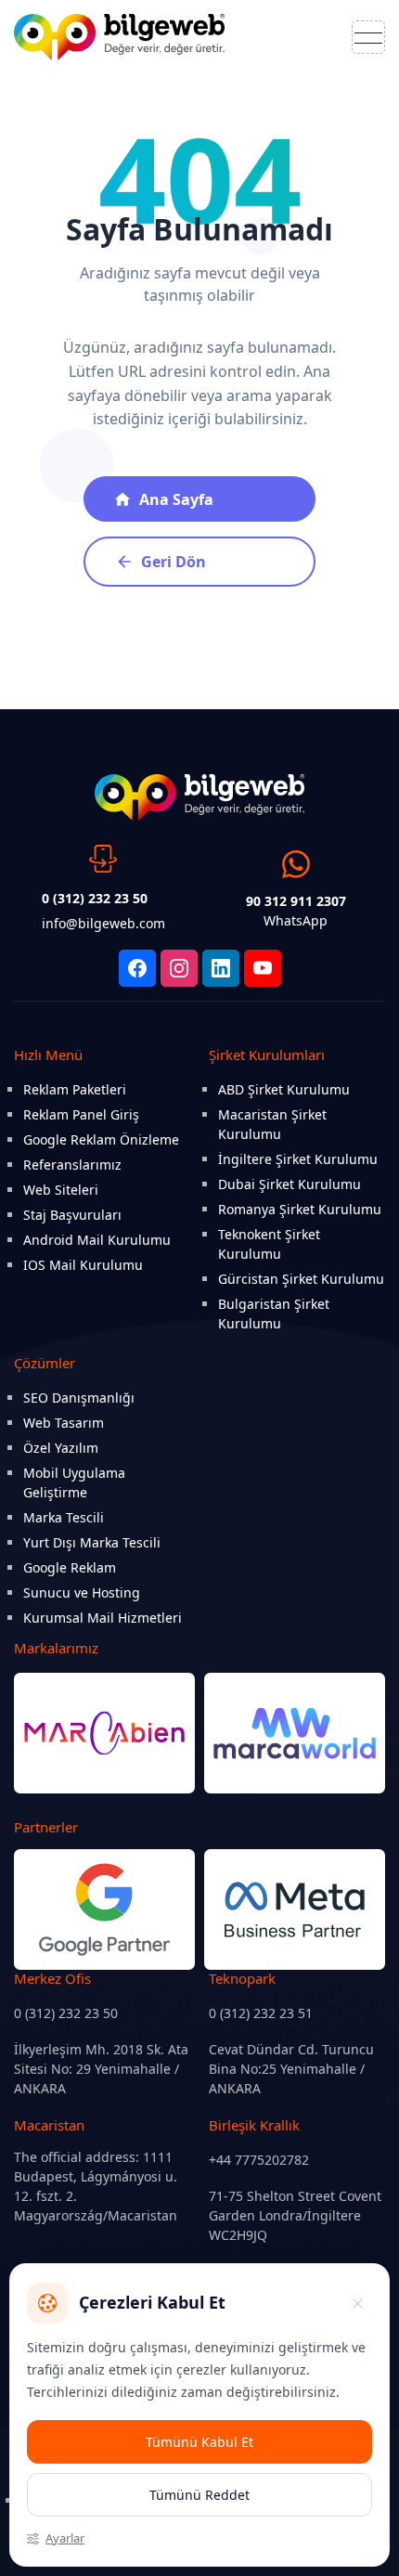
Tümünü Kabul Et (199, 2442)
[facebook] (137, 968)
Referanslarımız (72, 1165)
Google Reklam (70, 1567)
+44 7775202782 (259, 2160)
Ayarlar (65, 2538)
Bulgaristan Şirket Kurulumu (274, 1314)
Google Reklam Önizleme (101, 1139)
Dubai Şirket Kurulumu (290, 1184)
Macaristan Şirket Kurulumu (272, 1124)
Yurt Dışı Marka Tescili (92, 1542)
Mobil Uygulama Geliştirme (74, 1482)
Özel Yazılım (61, 1448)
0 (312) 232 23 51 (261, 2013)
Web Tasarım (64, 1423)
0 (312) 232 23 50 (66, 2013)
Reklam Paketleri (75, 1089)
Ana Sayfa (176, 499)
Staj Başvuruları (72, 1215)
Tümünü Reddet (199, 2495)
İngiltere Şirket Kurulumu (298, 1159)
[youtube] (263, 968)
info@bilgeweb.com (103, 923)
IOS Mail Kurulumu (83, 1265)
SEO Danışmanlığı (79, 1398)
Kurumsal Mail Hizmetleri (103, 1618)
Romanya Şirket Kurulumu (300, 1209)
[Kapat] (357, 2303)
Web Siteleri (61, 1190)
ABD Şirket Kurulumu (284, 1089)
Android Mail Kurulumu (97, 1240)
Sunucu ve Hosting (82, 1592)
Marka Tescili (64, 1517)
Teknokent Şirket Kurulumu (269, 1244)
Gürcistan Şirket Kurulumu (301, 1279)
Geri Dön (174, 562)
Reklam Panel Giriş (81, 1114)
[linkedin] (221, 968)
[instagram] (179, 968)
